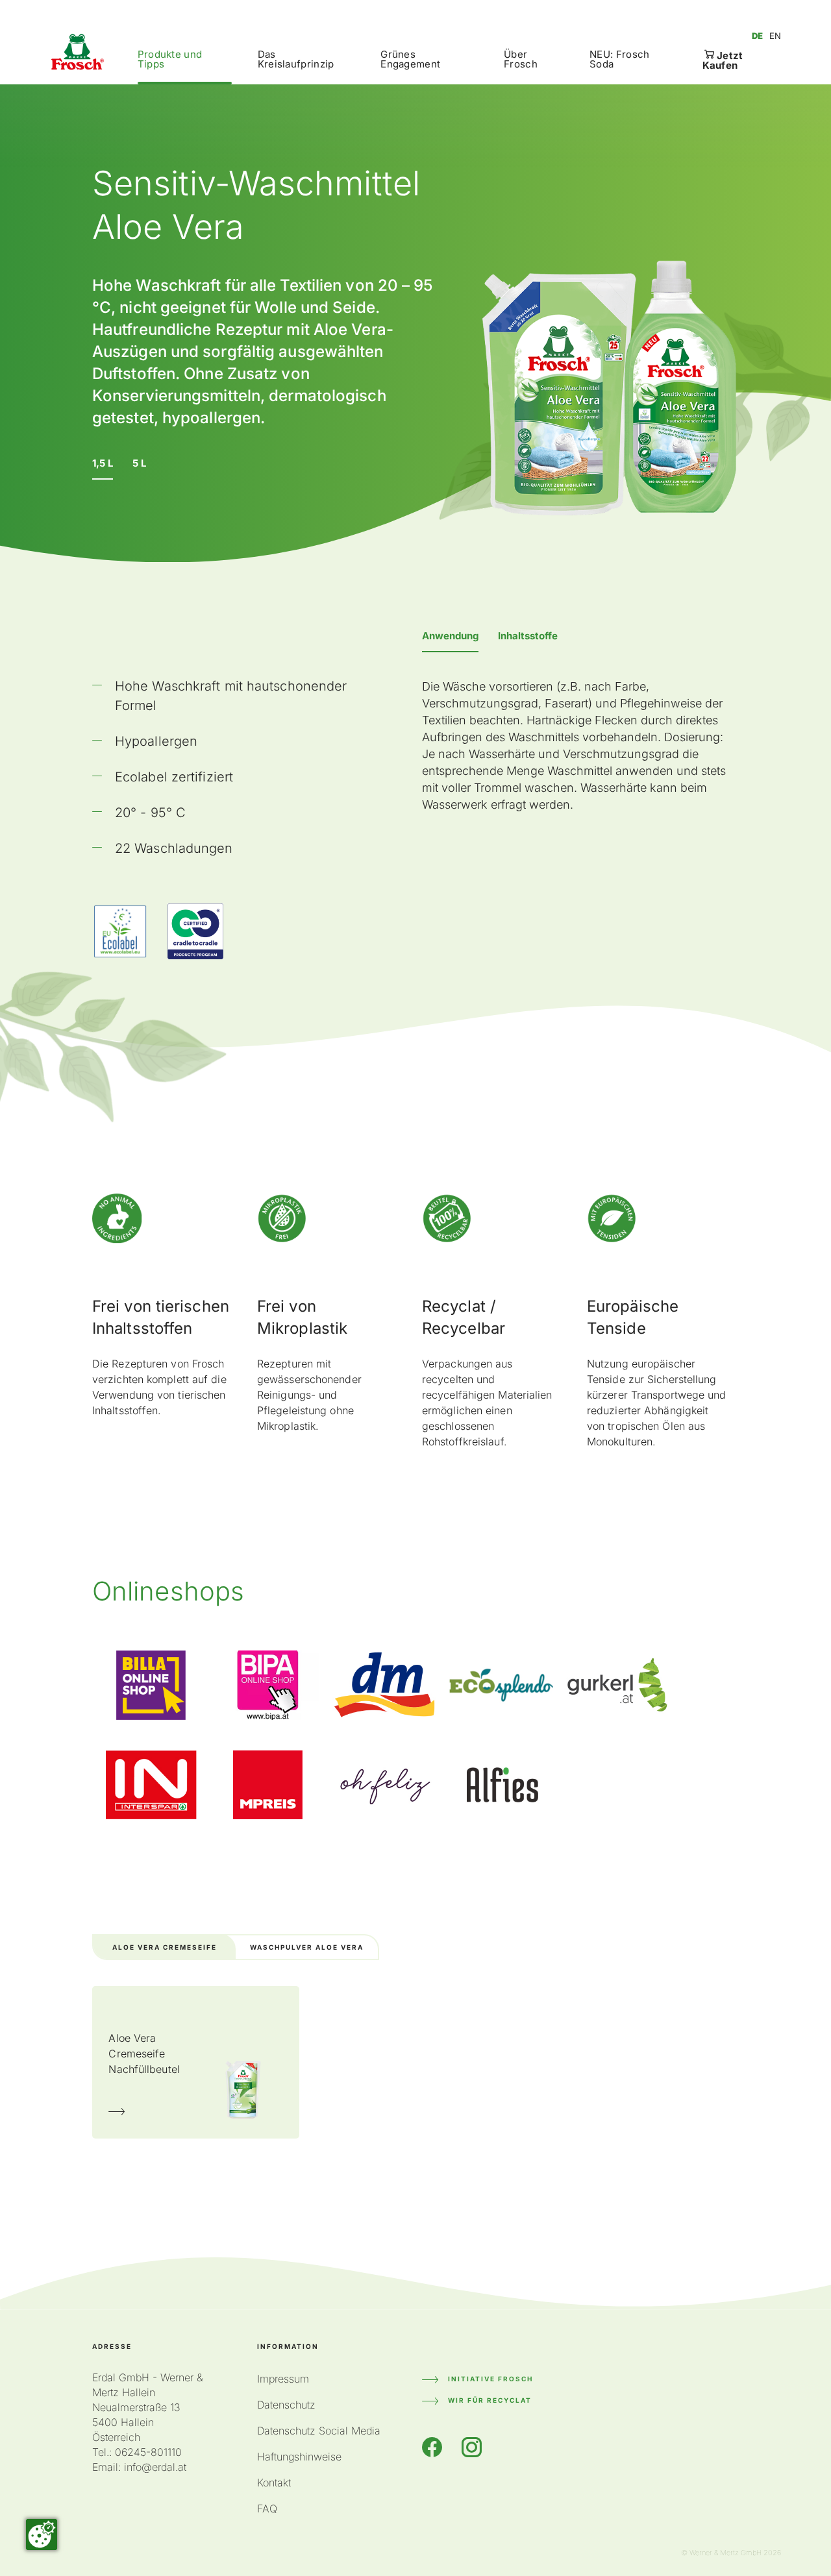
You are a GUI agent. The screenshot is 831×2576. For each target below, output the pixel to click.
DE (757, 36)
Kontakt (274, 2483)
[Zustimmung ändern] (42, 2534)
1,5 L (103, 463)
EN (775, 36)
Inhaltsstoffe (528, 636)
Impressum (283, 2379)
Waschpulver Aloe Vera (307, 1947)
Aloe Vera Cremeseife (165, 1947)
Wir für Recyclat (490, 2400)
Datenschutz (286, 2405)
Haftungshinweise (299, 2457)
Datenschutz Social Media (319, 2431)
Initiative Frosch (490, 2379)
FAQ (267, 2509)
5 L (139, 463)
